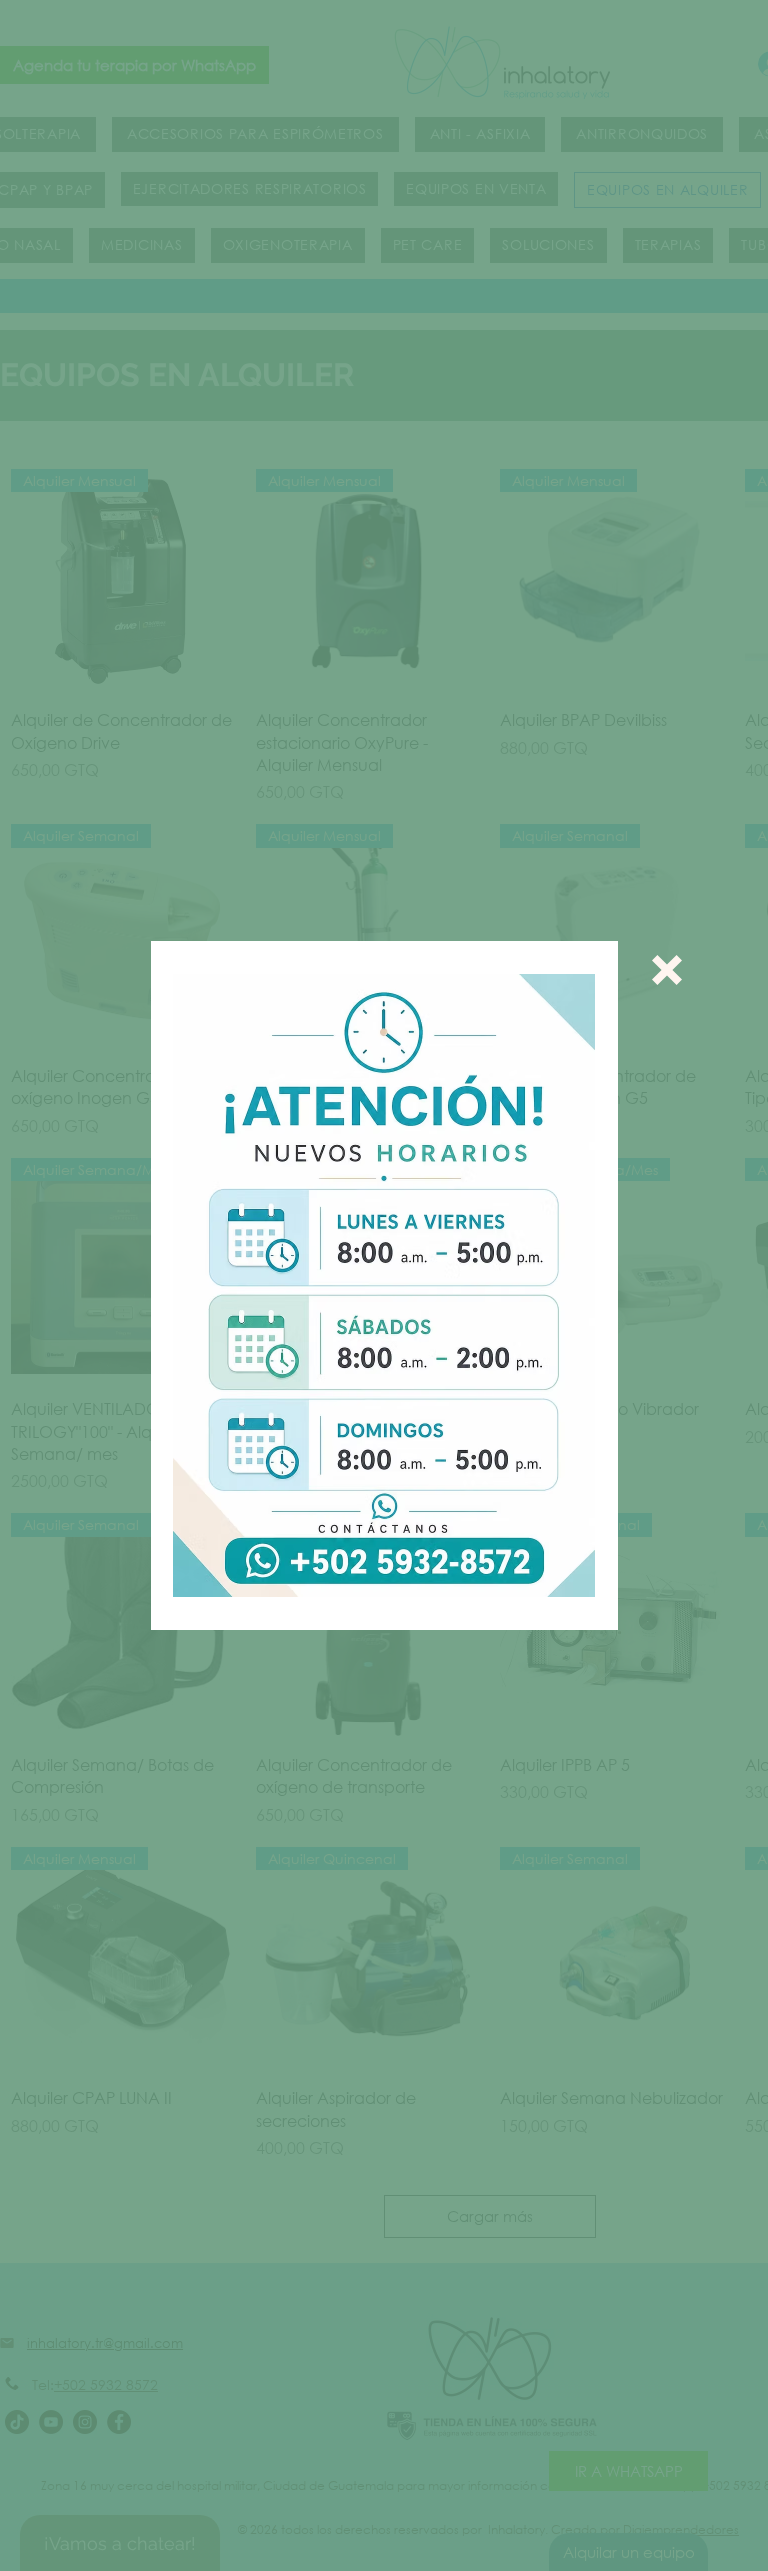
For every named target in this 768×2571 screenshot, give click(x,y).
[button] (667, 970)
